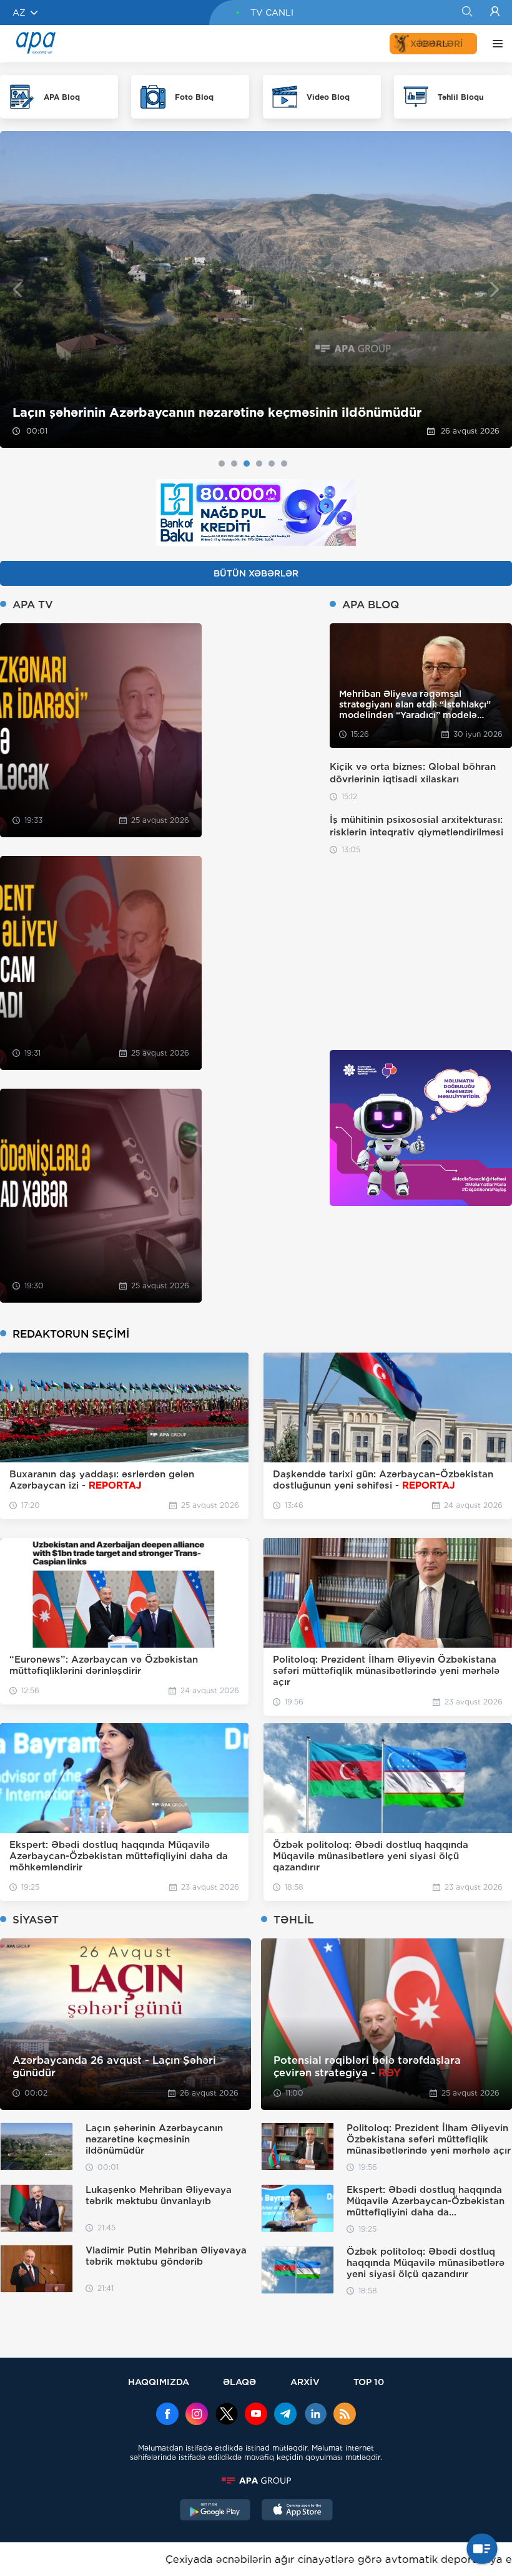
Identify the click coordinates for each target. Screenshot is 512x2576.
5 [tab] (272, 464)
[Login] (495, 12)
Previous (17, 290)
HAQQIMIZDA (159, 2382)
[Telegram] (285, 2415)
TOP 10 (369, 2382)
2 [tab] (234, 464)
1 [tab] (222, 464)
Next (495, 290)
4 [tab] (259, 464)
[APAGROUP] (256, 2481)
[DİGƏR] (495, 44)
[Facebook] (167, 2415)
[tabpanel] (256, 289)
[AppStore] (297, 2511)
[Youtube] (256, 2415)
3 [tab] (247, 464)
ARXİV (305, 2382)
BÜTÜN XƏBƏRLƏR (256, 573)
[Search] (467, 12)
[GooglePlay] (215, 2511)
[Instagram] (197, 2415)
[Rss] (345, 2415)
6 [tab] (284, 464)
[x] (227, 2415)
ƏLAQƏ (239, 2382)
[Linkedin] (315, 2415)
